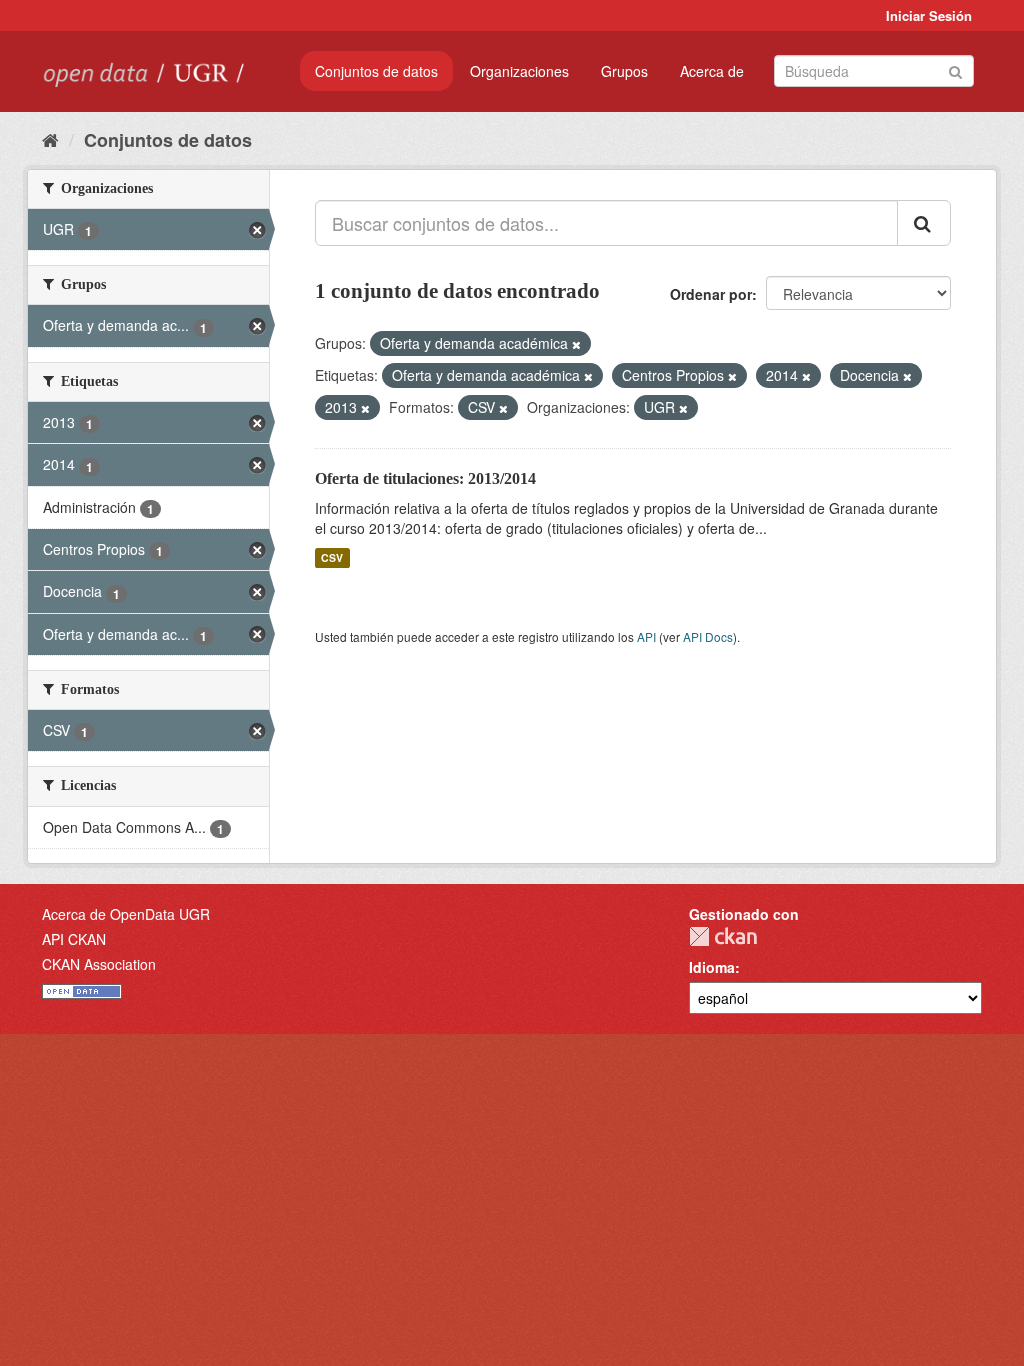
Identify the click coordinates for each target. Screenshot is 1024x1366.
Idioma (712, 967)
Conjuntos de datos (376, 71)
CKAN (723, 936)
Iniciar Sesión (929, 15)
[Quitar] (576, 344)
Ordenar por (711, 294)
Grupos (624, 71)
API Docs (708, 636)
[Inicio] (50, 139)
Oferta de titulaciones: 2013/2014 (425, 478)
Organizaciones (519, 71)
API (646, 636)
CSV (332, 557)
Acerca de (712, 71)
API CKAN (74, 939)
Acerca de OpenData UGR (126, 914)
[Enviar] (955, 69)
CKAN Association (99, 964)
